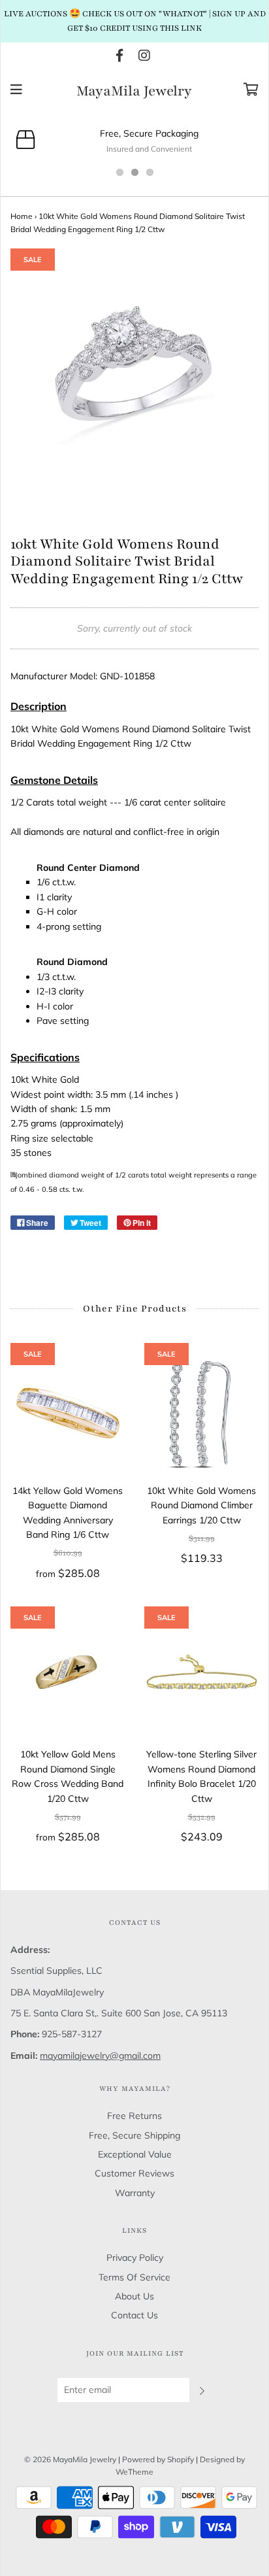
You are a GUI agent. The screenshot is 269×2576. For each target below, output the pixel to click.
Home (22, 216)
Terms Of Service (134, 2277)
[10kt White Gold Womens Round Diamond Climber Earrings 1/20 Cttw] (201, 1413)
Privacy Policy (135, 2258)
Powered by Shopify (158, 2459)
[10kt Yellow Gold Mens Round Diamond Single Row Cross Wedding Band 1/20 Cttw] (68, 1677)
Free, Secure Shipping (134, 2135)
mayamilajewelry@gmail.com (100, 2056)
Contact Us (134, 2315)
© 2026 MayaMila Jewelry (70, 2459)
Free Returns (134, 2116)
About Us (134, 2296)
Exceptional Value (135, 2154)
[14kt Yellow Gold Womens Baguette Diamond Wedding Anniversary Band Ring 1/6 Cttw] (68, 1413)
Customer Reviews (134, 2173)
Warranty (135, 2193)
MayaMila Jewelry (134, 92)
